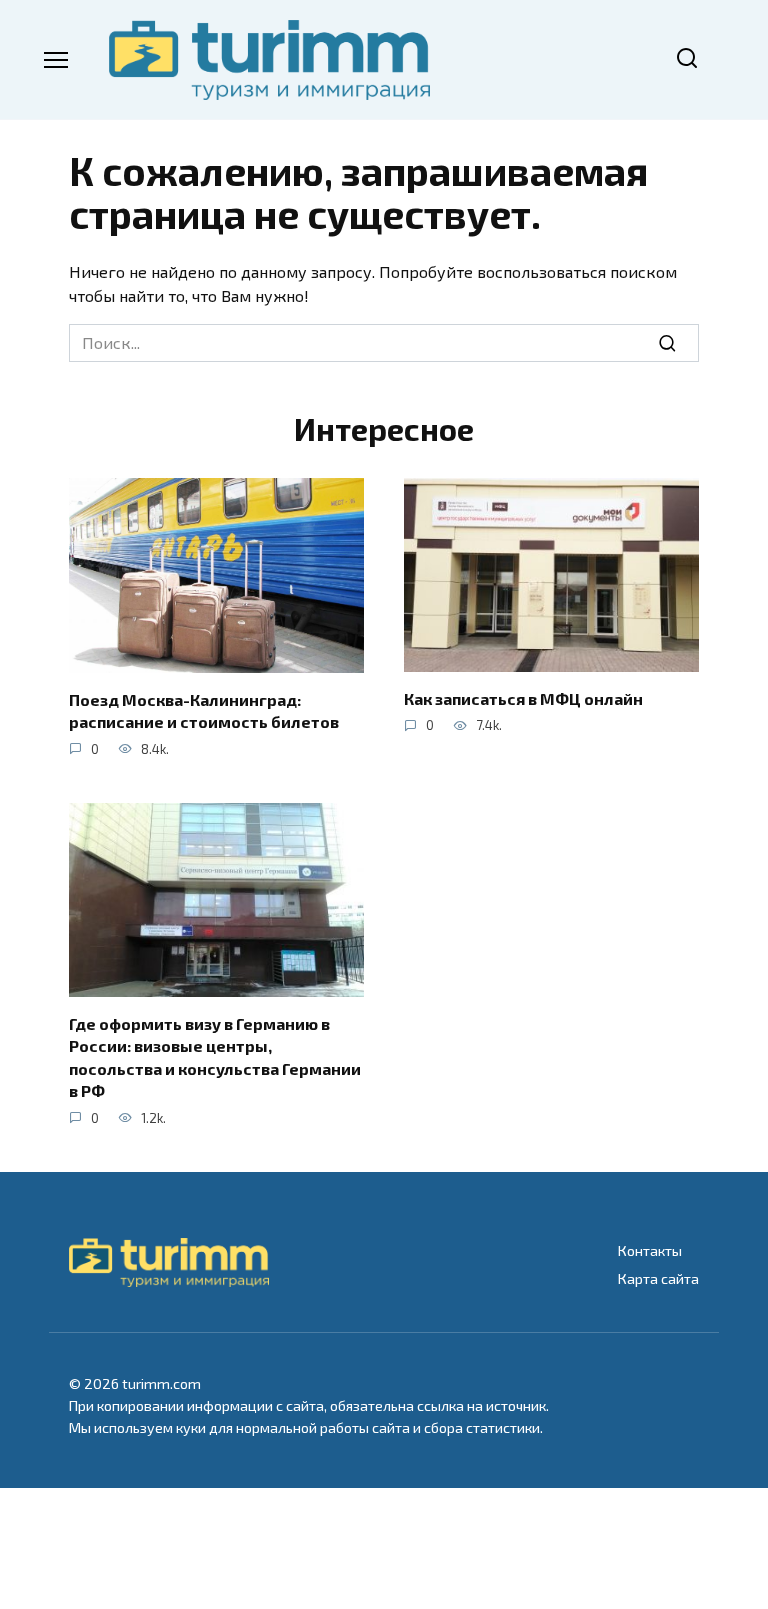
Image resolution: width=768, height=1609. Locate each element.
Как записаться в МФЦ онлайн (523, 698)
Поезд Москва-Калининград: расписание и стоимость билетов (204, 710)
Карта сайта (658, 1278)
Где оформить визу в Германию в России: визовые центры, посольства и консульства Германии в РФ (215, 1057)
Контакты (650, 1250)
